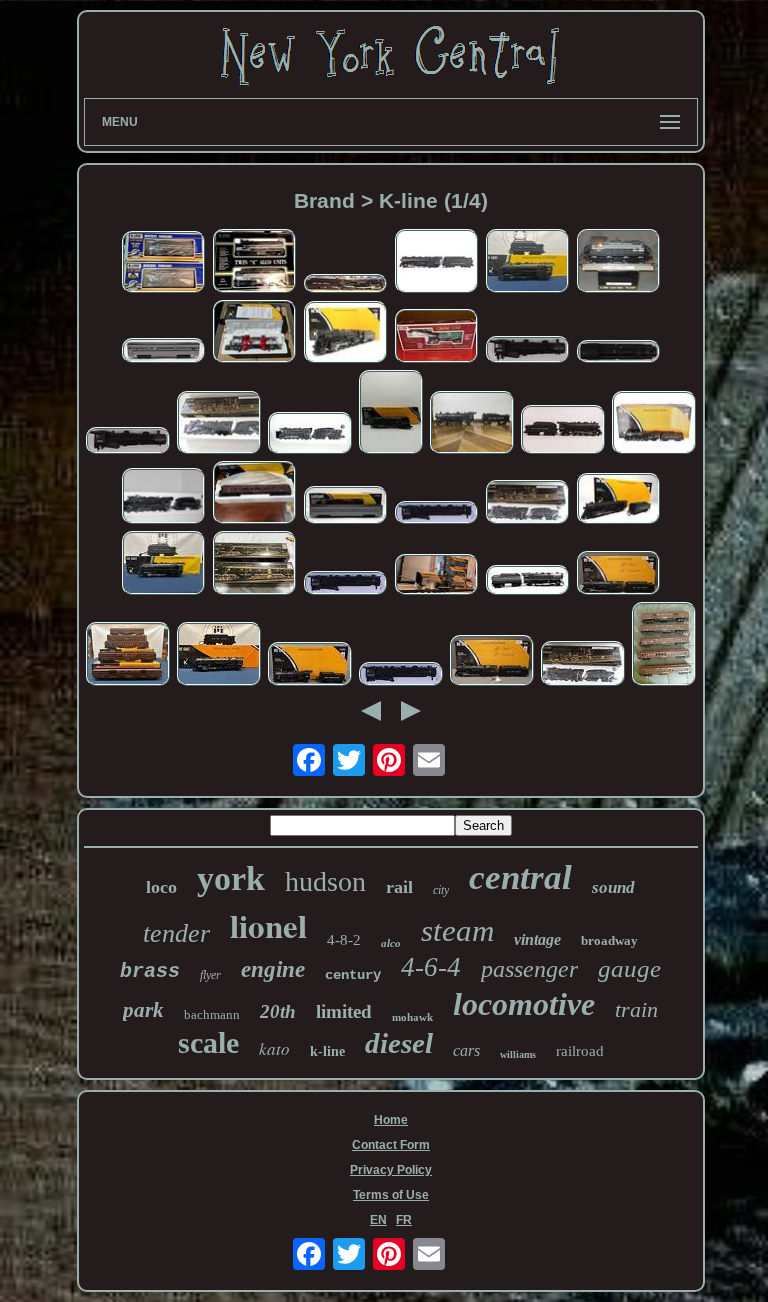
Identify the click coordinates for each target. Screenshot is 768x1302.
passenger (529, 969)
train (636, 1009)
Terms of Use (391, 1195)
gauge (629, 968)
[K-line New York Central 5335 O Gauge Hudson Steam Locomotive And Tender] (310, 434)
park (143, 1010)
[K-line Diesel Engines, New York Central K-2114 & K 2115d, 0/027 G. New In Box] (163, 263)
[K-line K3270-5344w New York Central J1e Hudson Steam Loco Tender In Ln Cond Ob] (345, 285)
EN (378, 1220)
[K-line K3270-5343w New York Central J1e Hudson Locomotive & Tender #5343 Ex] (436, 262)
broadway (609, 940)
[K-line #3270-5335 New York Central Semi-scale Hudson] (163, 497)
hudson (325, 881)
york (231, 878)
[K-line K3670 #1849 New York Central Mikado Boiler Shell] (128, 442)
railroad (580, 1051)
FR (404, 1220)
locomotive (524, 1004)
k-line (327, 1051)
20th (278, 1011)
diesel (399, 1043)
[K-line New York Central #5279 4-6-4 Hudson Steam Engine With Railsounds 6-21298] (163, 564)
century (353, 975)
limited (344, 1011)
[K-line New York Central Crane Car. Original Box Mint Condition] (436, 337)
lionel (268, 925)
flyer (210, 975)
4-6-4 (431, 967)
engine (273, 969)
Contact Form (391, 1145)
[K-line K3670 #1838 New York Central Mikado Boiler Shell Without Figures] (527, 351)
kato (274, 1048)
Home (391, 1120)
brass (150, 971)
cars (466, 1050)
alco (391, 943)
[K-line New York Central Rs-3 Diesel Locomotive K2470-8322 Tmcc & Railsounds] (254, 333)
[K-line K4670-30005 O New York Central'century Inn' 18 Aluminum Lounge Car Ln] (345, 507)
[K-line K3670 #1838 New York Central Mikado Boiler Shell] (618, 353)
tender (176, 933)
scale (208, 1042)
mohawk (412, 1017)
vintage (537, 939)
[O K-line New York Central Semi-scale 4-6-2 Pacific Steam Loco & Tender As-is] (219, 424)
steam (457, 930)
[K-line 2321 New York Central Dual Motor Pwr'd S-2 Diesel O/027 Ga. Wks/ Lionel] (618, 262)
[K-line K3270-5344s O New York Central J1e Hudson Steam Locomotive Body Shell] (436, 514)
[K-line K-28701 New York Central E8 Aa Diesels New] (254, 564)
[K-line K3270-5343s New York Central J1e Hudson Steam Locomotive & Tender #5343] (492, 662)
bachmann (212, 1014)
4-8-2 (344, 940)
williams (518, 1054)
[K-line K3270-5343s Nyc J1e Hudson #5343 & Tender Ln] (618, 500)
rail (399, 887)
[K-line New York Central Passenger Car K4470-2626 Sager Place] (254, 494)
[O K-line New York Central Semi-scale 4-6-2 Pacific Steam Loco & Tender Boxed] (527, 504)
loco (161, 887)
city (441, 890)
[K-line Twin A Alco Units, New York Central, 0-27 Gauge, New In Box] (254, 262)
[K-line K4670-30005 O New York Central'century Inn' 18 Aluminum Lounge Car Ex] (163, 352)
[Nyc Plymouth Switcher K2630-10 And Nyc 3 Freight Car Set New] (436, 576)
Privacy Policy (391, 1170)
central (520, 877)
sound (613, 887)
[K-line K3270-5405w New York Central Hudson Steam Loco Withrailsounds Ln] (563, 431)
